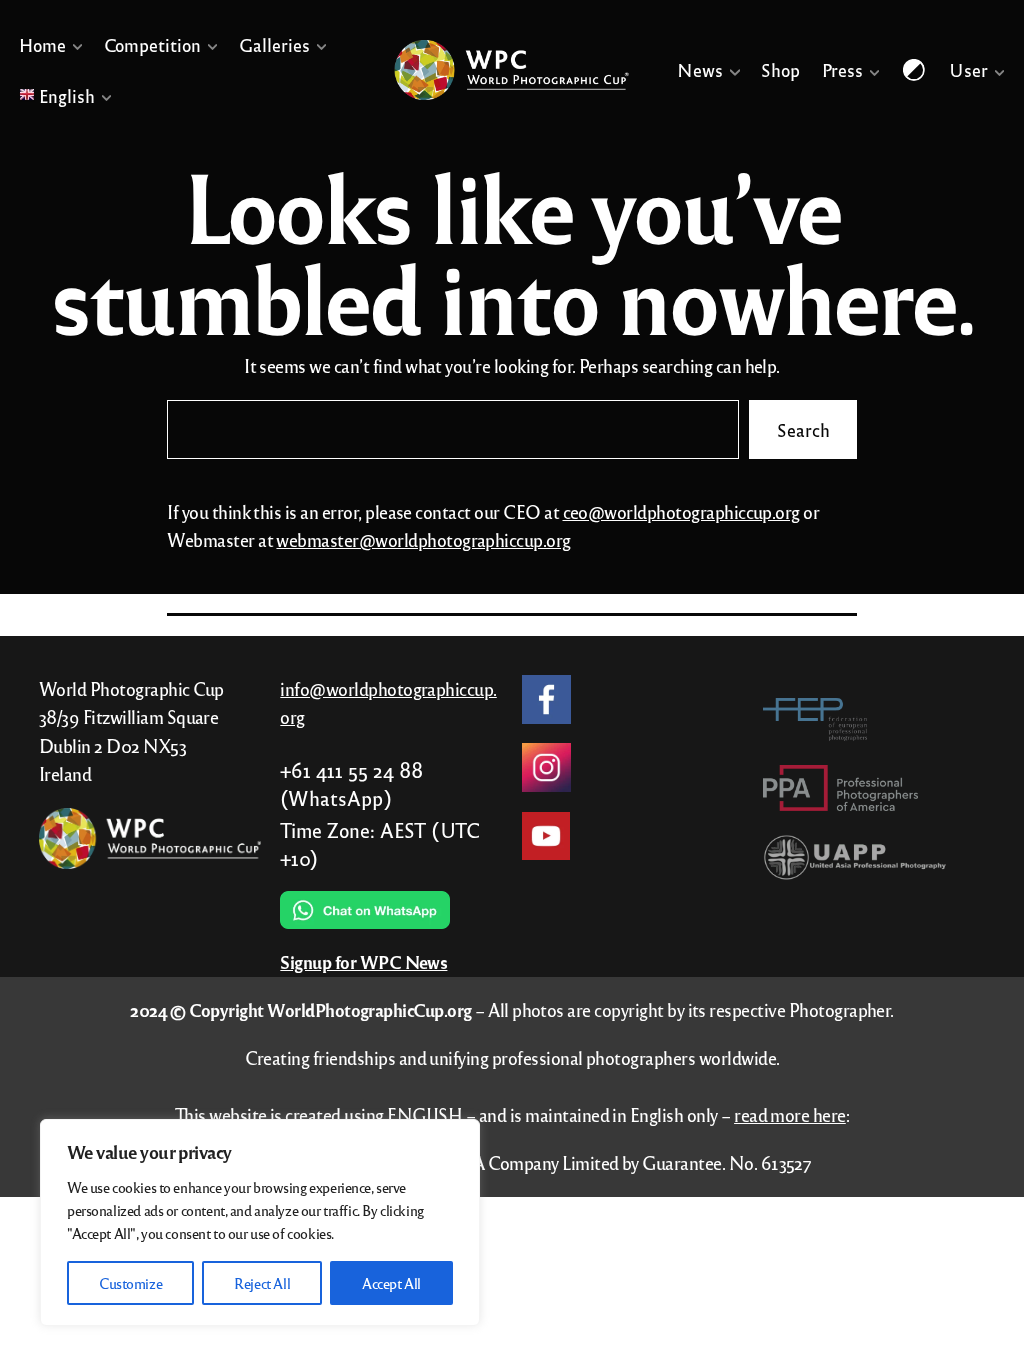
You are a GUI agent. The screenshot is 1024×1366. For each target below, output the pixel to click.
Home (42, 44)
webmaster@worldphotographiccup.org (423, 539)
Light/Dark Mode (914, 70)
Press (842, 70)
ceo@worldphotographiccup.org (681, 511)
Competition (152, 44)
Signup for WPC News (363, 962)
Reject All (262, 1283)
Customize (130, 1283)
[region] (260, 1222)
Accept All (391, 1283)
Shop (781, 70)
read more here (790, 1114)
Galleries (274, 44)
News (701, 70)
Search (802, 429)
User (968, 70)
